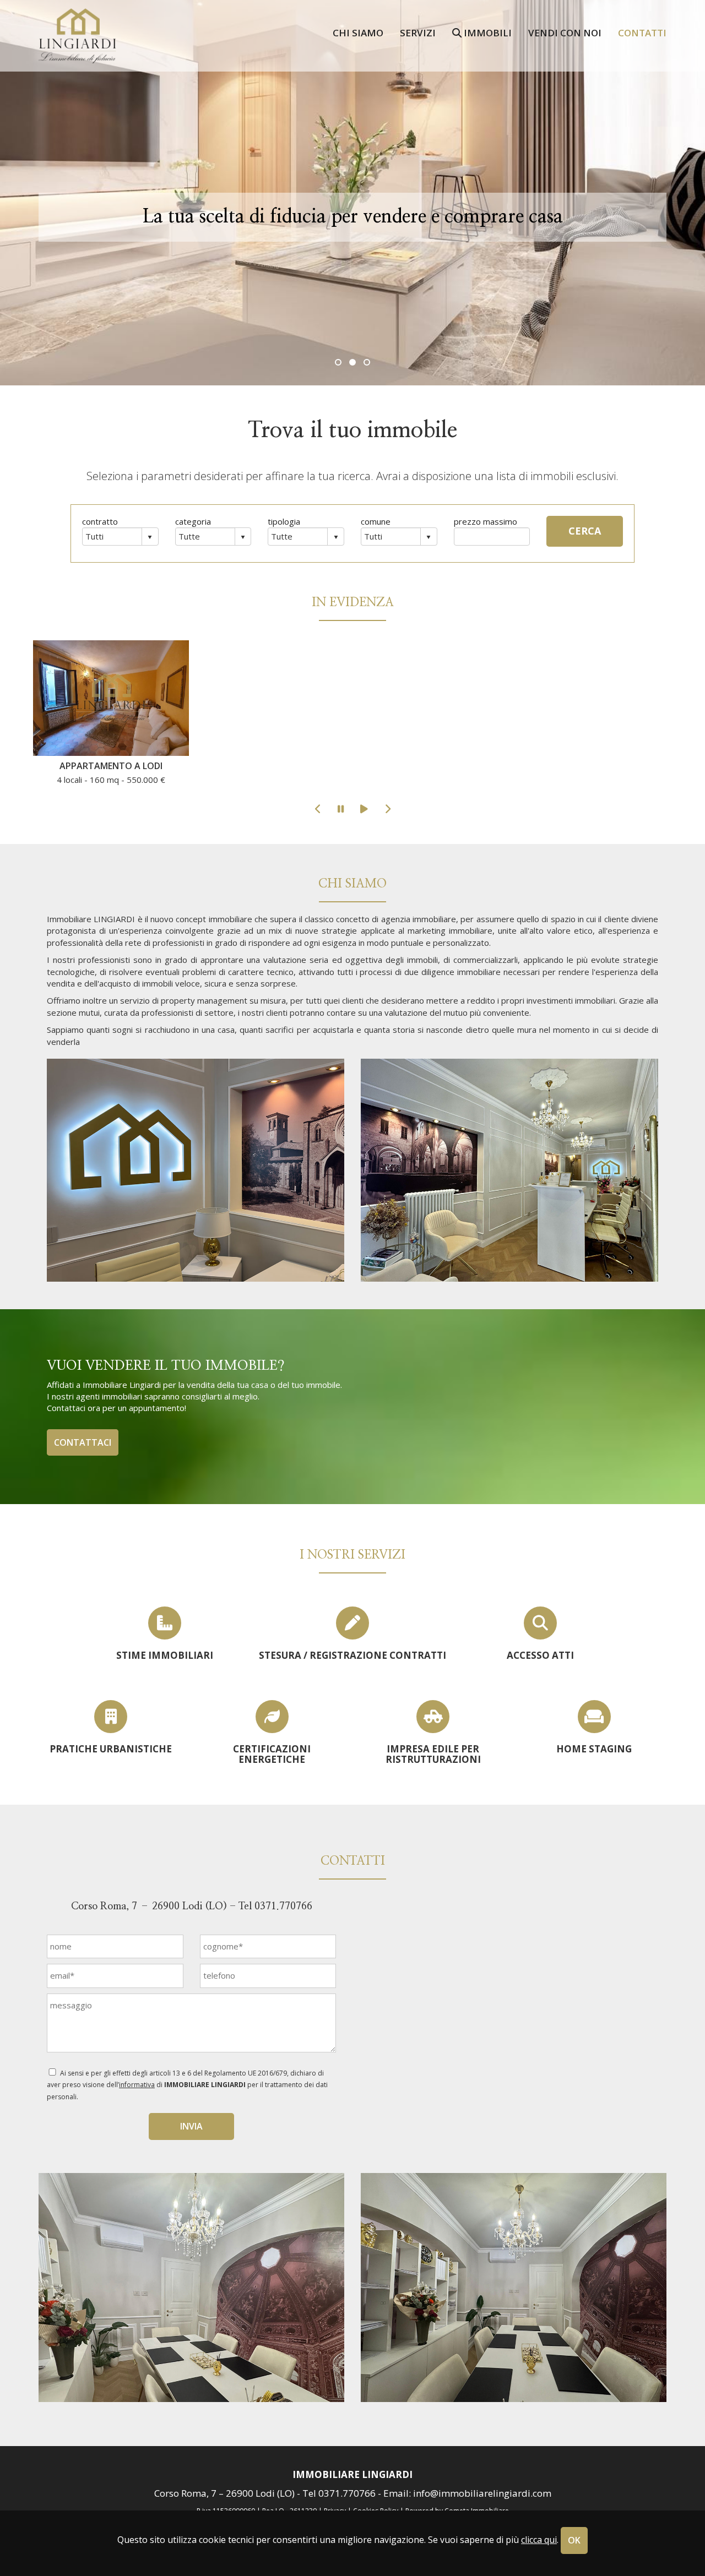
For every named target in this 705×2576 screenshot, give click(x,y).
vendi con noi (565, 32)
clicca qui (539, 2540)
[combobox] (112, 536)
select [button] (150, 537)
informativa (137, 2085)
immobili (487, 32)
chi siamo (358, 32)
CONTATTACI (83, 1442)
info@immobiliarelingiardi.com (482, 2493)
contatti (642, 32)
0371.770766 (283, 1907)
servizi (418, 32)
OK (574, 2540)
